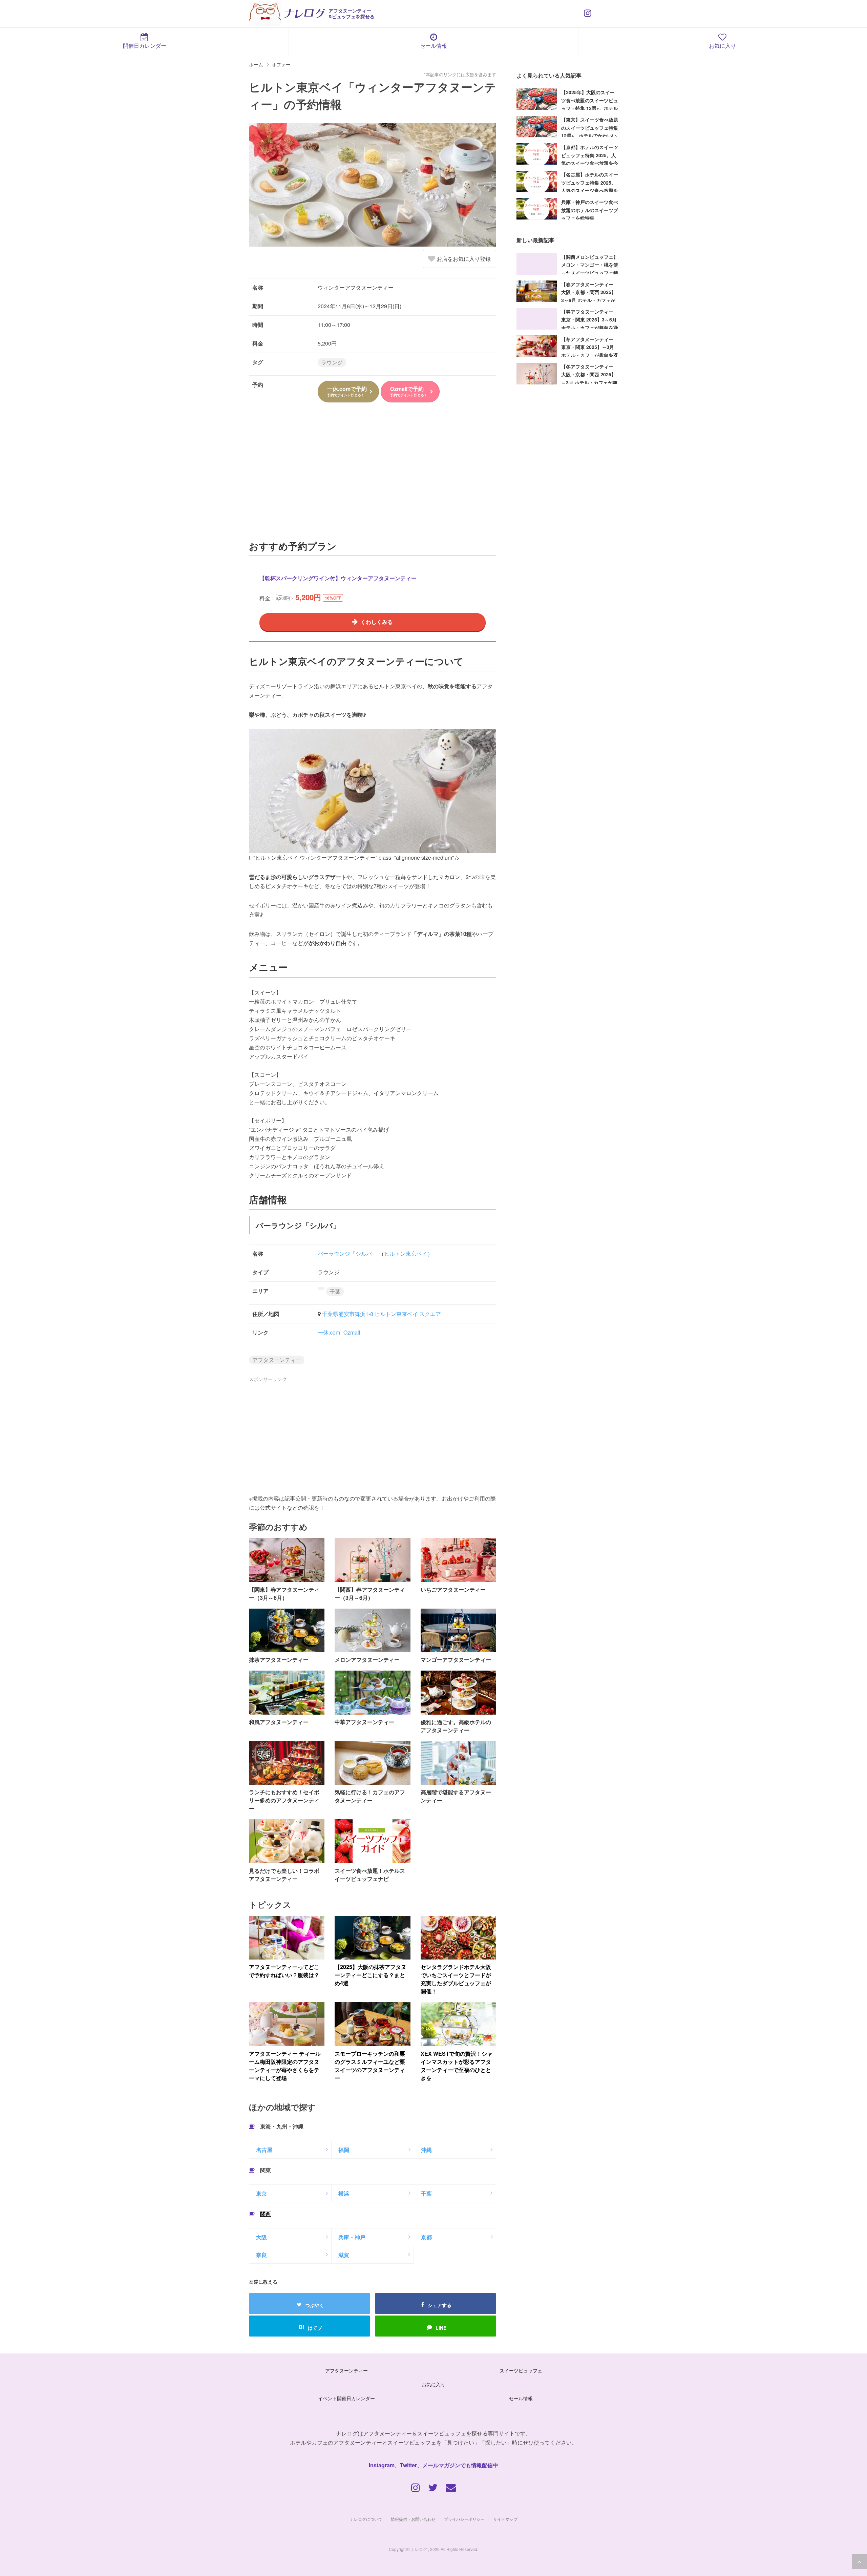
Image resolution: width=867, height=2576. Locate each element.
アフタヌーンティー (277, 1360)
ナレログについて (366, 2519)
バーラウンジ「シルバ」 (347, 1253)
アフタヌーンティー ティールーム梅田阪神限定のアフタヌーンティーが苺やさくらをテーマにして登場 (285, 2066)
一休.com (329, 1332)
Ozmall (352, 1332)
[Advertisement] (373, 479)
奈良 (261, 2255)
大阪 (261, 2237)
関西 (266, 2214)
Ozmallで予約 (409, 391)
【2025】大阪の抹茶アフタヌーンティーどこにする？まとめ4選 (371, 1975)
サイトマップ (505, 2519)
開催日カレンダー (145, 46)
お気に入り (722, 46)
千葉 (335, 1291)
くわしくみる (377, 622)
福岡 (344, 2150)
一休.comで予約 (347, 391)
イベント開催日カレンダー (346, 2398)
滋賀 (344, 2255)
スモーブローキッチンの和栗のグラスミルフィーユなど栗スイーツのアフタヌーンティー (370, 2066)
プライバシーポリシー (464, 2519)
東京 (261, 2193)
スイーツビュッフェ (521, 2370)
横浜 (344, 2193)
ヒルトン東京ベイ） (408, 1253)
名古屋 (264, 2150)
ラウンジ (332, 362)
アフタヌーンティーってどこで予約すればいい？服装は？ (284, 1971)
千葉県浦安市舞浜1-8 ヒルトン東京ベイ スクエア (382, 1314)
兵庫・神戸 (352, 2237)
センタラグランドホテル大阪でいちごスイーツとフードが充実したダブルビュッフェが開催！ (456, 1979)
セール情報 (433, 46)
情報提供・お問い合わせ (413, 2519)
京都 (426, 2237)
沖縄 (426, 2150)
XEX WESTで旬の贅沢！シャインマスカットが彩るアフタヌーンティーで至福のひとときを (457, 2066)
